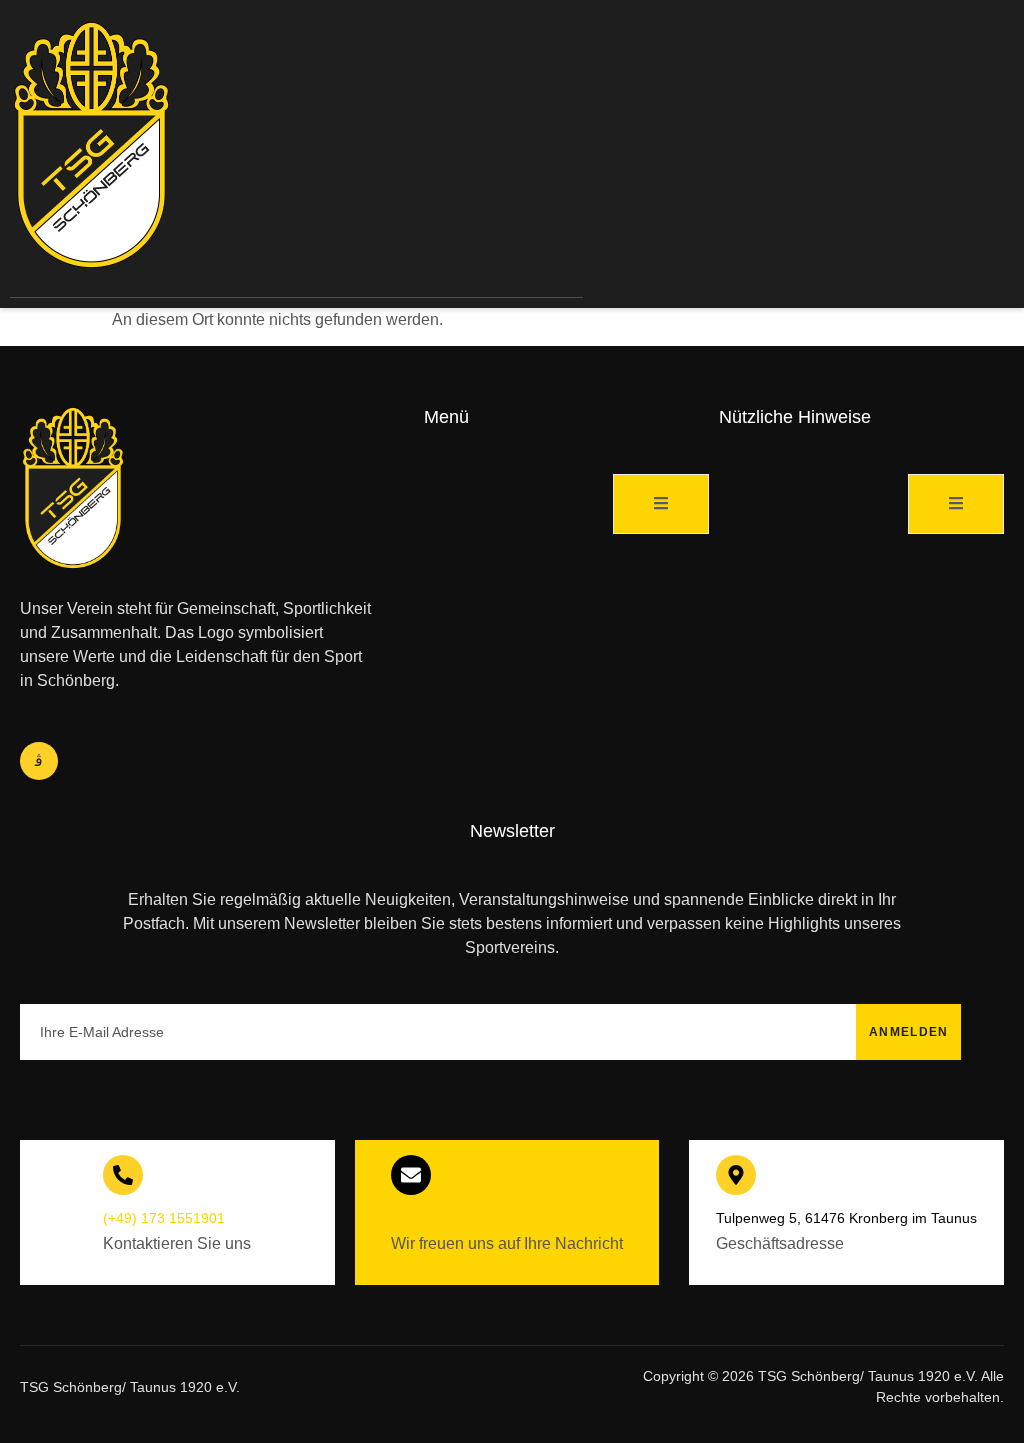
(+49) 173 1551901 (164, 1218)
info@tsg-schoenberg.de (469, 1218)
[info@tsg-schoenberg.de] (411, 1175)
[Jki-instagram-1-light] (39, 761)
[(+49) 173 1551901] (123, 1175)
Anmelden (908, 1032)
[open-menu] (624, 156)
